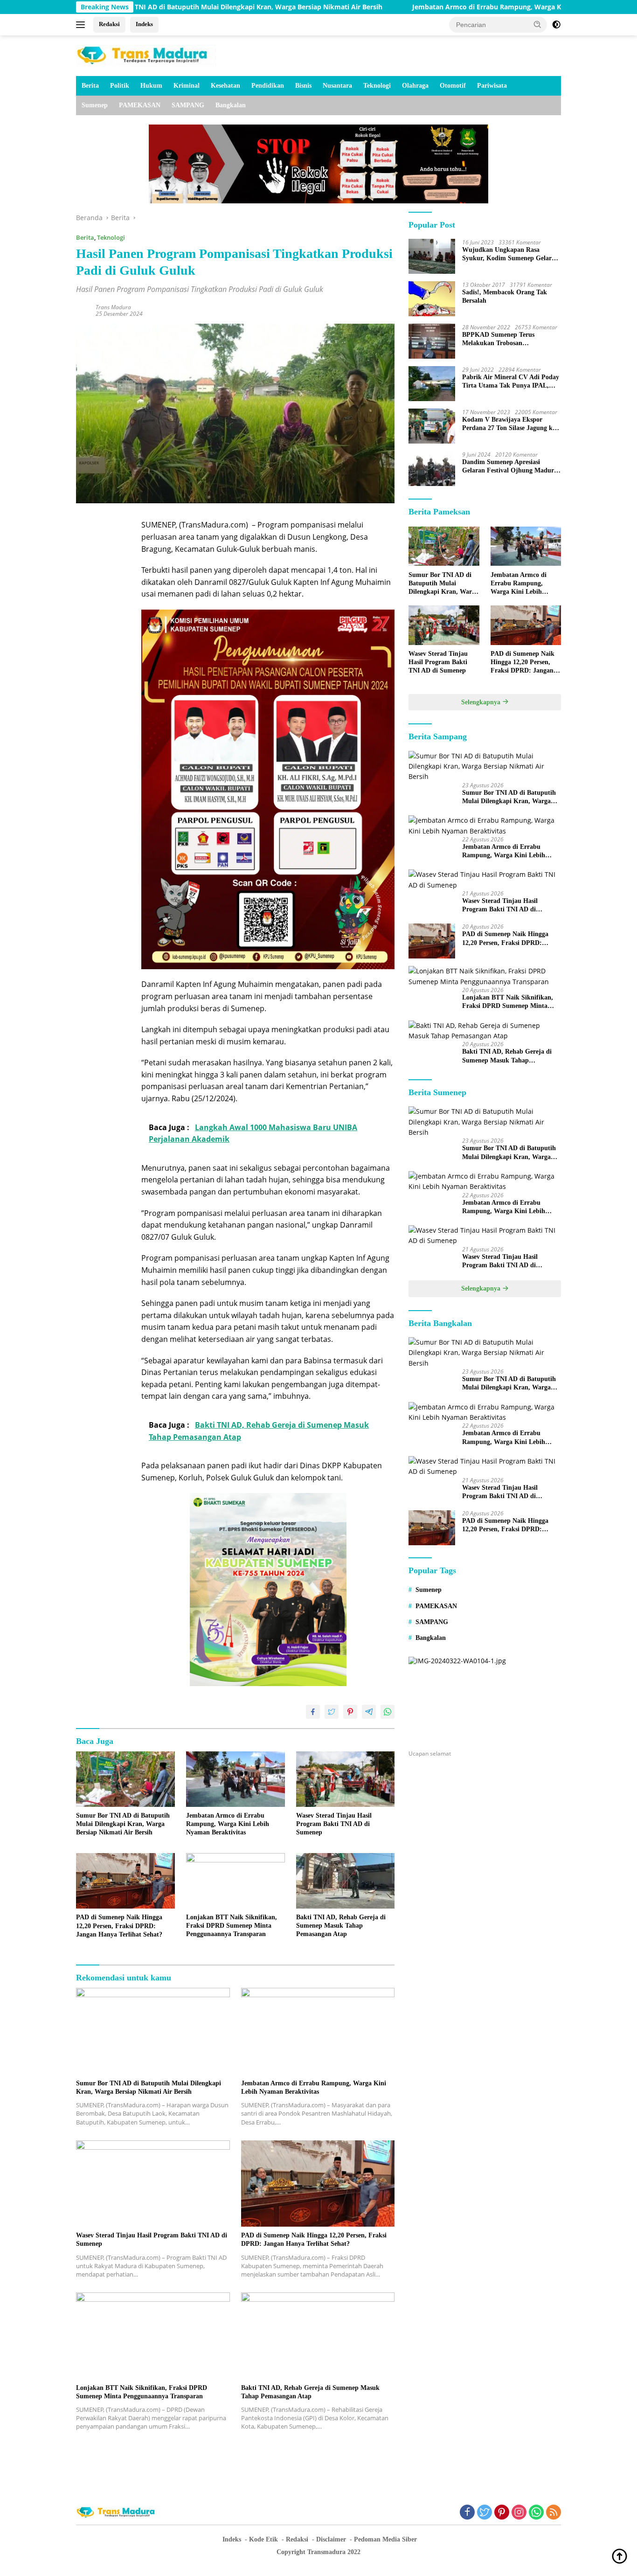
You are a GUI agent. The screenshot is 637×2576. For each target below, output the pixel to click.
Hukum (151, 86)
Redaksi (109, 24)
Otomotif (453, 86)
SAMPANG (188, 105)
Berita (90, 86)
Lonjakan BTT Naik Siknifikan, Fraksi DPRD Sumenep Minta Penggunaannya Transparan (232, 1926)
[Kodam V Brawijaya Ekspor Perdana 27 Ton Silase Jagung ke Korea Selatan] (432, 426)
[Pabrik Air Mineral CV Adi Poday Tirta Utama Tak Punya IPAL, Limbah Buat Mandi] (432, 384)
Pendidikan (268, 86)
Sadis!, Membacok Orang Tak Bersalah (505, 296)
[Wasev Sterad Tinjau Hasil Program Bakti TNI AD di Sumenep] (346, 1779)
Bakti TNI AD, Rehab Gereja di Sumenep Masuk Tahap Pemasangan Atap (341, 1926)
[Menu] (82, 25)
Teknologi (377, 86)
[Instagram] (519, 2513)
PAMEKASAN (140, 105)
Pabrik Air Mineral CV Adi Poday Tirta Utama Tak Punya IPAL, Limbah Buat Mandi (511, 381)
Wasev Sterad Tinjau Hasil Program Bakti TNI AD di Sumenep (334, 1824)
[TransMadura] (146, 55)
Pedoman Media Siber (385, 2539)
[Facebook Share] (313, 1712)
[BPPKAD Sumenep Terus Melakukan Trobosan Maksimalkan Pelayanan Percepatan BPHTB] (432, 341)
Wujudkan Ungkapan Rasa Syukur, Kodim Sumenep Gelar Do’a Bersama (507, 254)
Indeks (144, 24)
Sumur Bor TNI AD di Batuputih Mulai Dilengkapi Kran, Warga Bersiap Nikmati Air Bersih (123, 1824)
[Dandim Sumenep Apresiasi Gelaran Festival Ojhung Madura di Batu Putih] (432, 469)
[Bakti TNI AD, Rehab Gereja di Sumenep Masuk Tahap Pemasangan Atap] (346, 1881)
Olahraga (415, 86)
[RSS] (554, 2513)
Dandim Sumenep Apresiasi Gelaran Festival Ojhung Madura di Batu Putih (510, 466)
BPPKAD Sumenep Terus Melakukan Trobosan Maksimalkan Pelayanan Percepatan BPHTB (498, 339)
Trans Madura (113, 307)
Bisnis (303, 86)
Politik (120, 86)
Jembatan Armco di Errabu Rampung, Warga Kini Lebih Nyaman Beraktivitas (429, 7)
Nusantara (337, 86)
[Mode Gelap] (556, 25)
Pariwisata (492, 86)
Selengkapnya (482, 702)
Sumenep (95, 105)
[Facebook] (467, 2513)
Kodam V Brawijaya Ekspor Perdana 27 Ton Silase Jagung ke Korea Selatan (509, 424)
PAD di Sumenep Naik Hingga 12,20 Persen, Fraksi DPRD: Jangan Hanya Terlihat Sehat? (119, 1926)
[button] (538, 24)
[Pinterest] (502, 2513)
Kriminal (187, 86)
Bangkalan (231, 105)
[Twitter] (485, 2513)
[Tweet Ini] (332, 1712)
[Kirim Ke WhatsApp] (388, 1712)
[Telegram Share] (369, 1712)
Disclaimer (331, 2539)
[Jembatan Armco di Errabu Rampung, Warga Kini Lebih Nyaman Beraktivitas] (235, 1779)
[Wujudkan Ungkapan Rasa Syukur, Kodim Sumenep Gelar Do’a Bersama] (432, 256)
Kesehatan (225, 86)
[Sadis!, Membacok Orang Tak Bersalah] (432, 299)
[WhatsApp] (536, 2513)
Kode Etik (263, 2539)
